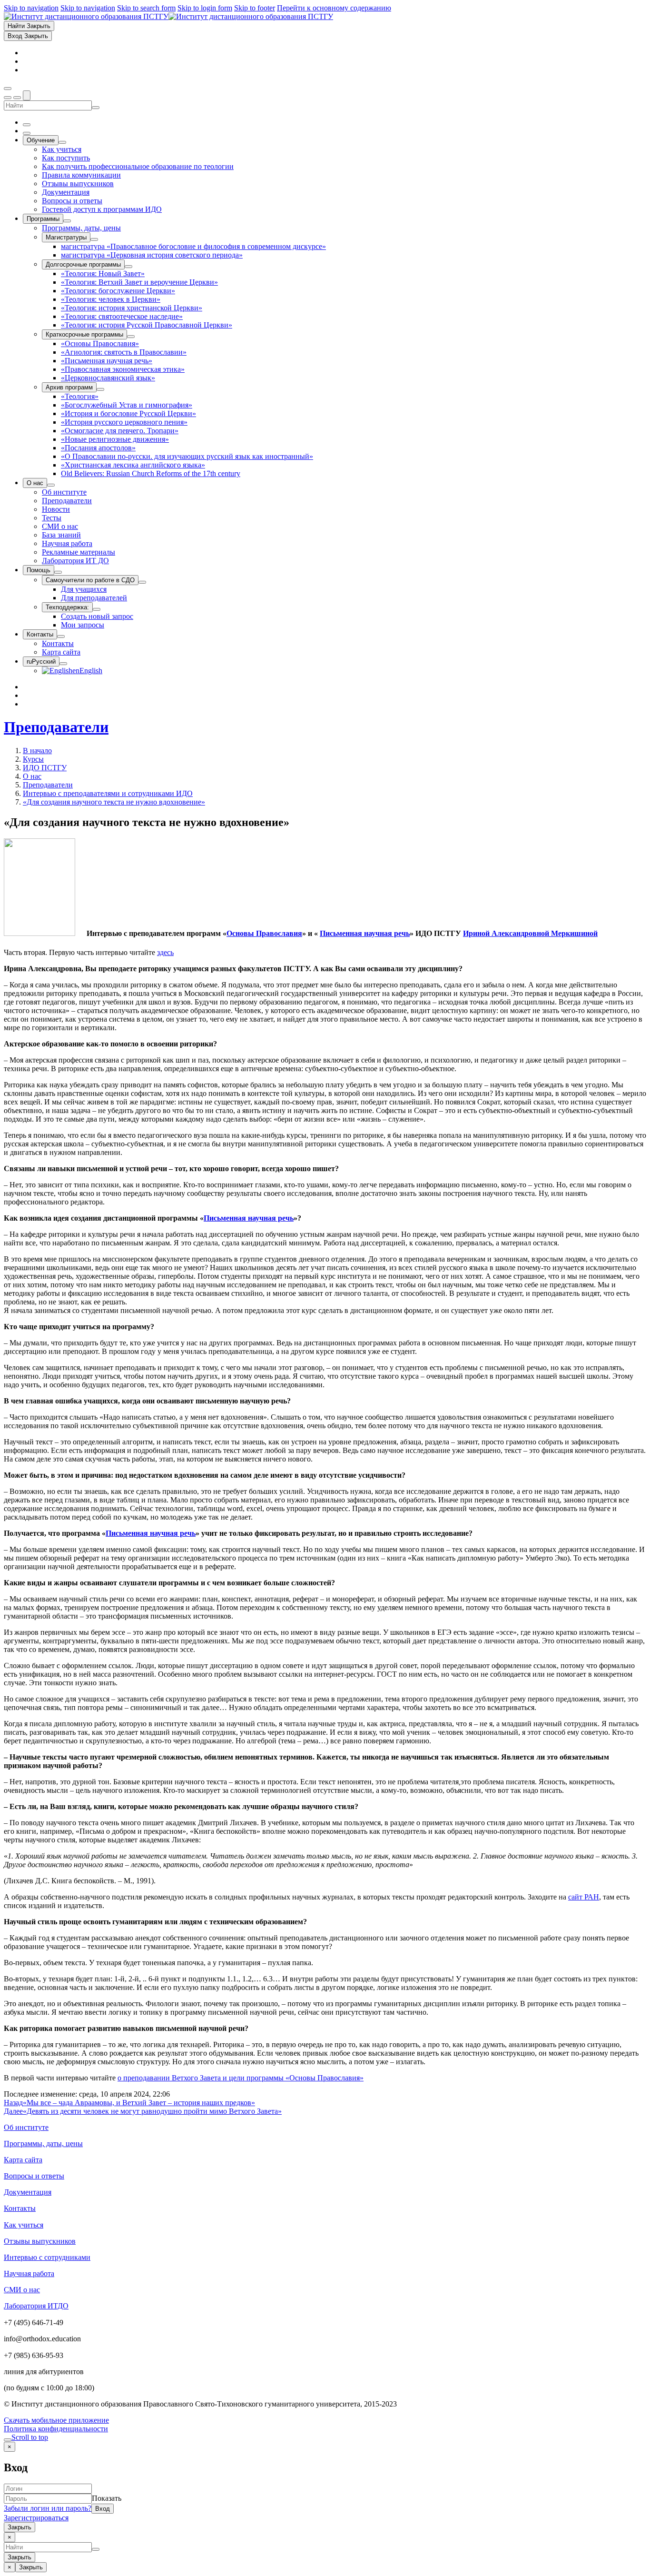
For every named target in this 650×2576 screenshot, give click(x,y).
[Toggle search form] (27, 95)
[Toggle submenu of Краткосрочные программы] (131, 337)
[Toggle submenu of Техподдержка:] (97, 609)
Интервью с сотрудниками (47, 2257)
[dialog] (325, 2487)
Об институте (26, 2127)
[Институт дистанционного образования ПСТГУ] (168, 16)
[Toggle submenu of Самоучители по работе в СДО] (142, 582)
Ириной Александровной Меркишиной (530, 933)
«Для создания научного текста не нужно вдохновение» (114, 802)
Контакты (20, 2208)
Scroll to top (30, 2437)
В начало (37, 751)
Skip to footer (255, 8)
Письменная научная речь (365, 933)
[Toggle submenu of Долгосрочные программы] (128, 267)
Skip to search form (146, 8)
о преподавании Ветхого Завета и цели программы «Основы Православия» (241, 2078)
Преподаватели (56, 727)
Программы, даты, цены (43, 2143)
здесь (165, 952)
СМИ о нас (22, 2290)
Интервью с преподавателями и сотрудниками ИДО (108, 793)
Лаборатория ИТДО (36, 2306)
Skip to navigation (31, 8)
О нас (32, 776)
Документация (28, 2192)
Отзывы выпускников (40, 2241)
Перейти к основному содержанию (334, 8)
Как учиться (24, 2225)
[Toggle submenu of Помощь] (58, 572)
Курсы (33, 759)
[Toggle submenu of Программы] (67, 221)
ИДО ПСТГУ (45, 768)
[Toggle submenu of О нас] (51, 485)
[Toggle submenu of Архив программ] (100, 389)
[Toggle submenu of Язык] (63, 664)
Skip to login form (205, 8)
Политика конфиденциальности (56, 2429)
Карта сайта (23, 2160)
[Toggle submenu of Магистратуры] (94, 239)
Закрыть (20, 2527)
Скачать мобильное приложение (56, 2420)
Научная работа (29, 2273)
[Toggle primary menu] (8, 89)
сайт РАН (584, 1897)
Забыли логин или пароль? (48, 2508)
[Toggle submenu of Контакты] (61, 637)
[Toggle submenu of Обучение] (62, 142)
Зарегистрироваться (36, 2518)
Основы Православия (264, 933)
